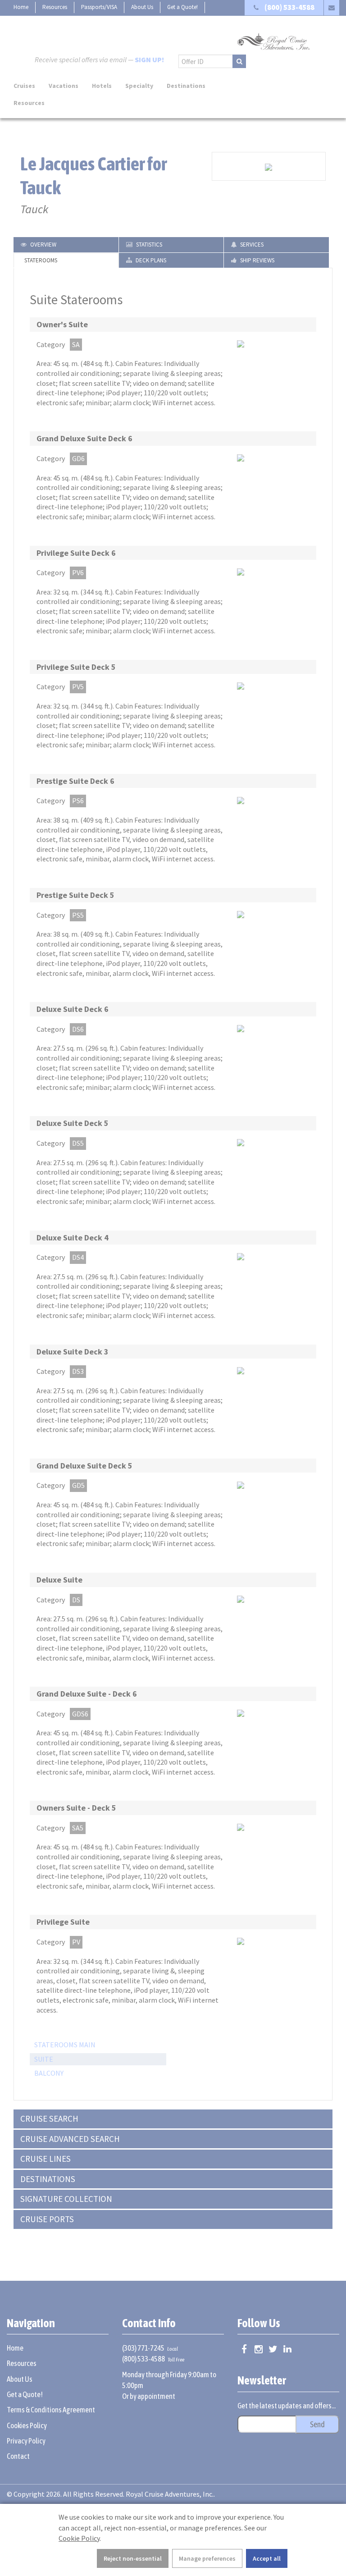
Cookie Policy (79, 2538)
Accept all (267, 2558)
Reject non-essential (133, 2558)
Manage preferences (207, 2558)
